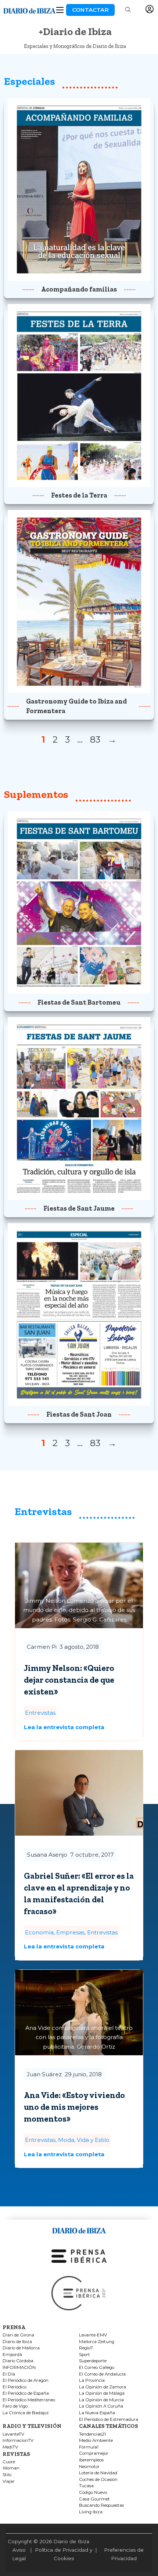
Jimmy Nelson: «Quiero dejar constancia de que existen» (69, 1680)
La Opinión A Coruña (101, 2406)
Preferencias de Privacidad (124, 2554)
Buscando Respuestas (101, 2505)
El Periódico (15, 2387)
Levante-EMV (93, 2335)
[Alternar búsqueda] (128, 10)
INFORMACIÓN (19, 2368)
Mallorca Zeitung (97, 2342)
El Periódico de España (26, 2393)
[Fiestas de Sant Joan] (79, 1314)
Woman (11, 2468)
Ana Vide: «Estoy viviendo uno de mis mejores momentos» (74, 2107)
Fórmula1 (89, 2447)
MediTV (10, 2447)
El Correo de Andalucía (102, 2374)
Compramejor (94, 2453)
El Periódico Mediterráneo (29, 2400)
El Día (9, 2374)
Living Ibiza (91, 2512)
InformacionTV (18, 2441)
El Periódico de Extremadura (109, 2420)
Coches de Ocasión (98, 2480)
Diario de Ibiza (17, 2342)
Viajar (9, 2481)
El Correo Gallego (97, 2368)
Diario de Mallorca (21, 2348)
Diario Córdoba (18, 2361)
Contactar (90, 10)
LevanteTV (13, 2434)
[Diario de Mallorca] (79, 2229)
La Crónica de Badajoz (26, 2413)
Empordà (12, 2355)
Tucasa (86, 2486)
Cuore (9, 2462)
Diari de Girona (18, 2335)
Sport (85, 2355)
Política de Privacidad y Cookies (64, 2554)
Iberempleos (91, 2460)
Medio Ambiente (96, 2441)
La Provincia (92, 2380)
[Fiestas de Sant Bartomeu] (79, 902)
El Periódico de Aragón (26, 2380)
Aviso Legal (19, 2554)
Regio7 (86, 2348)
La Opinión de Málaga (102, 2393)
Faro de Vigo (15, 2406)
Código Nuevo (93, 2493)
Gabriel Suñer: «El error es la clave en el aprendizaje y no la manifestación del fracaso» (79, 1893)
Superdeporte (93, 2361)
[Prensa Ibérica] (79, 2256)
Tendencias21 (92, 2434)
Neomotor (89, 2467)
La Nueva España (97, 2413)
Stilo (7, 2475)
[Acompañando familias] (79, 189)
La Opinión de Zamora (103, 2387)
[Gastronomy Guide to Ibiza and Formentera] (79, 601)
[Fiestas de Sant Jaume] (79, 1108)
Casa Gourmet (94, 2499)
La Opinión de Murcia (101, 2400)
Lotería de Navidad (98, 2473)
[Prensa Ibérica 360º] (79, 2293)
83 (95, 739)
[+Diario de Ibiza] (29, 9)
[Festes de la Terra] (79, 395)
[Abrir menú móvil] (60, 10)
